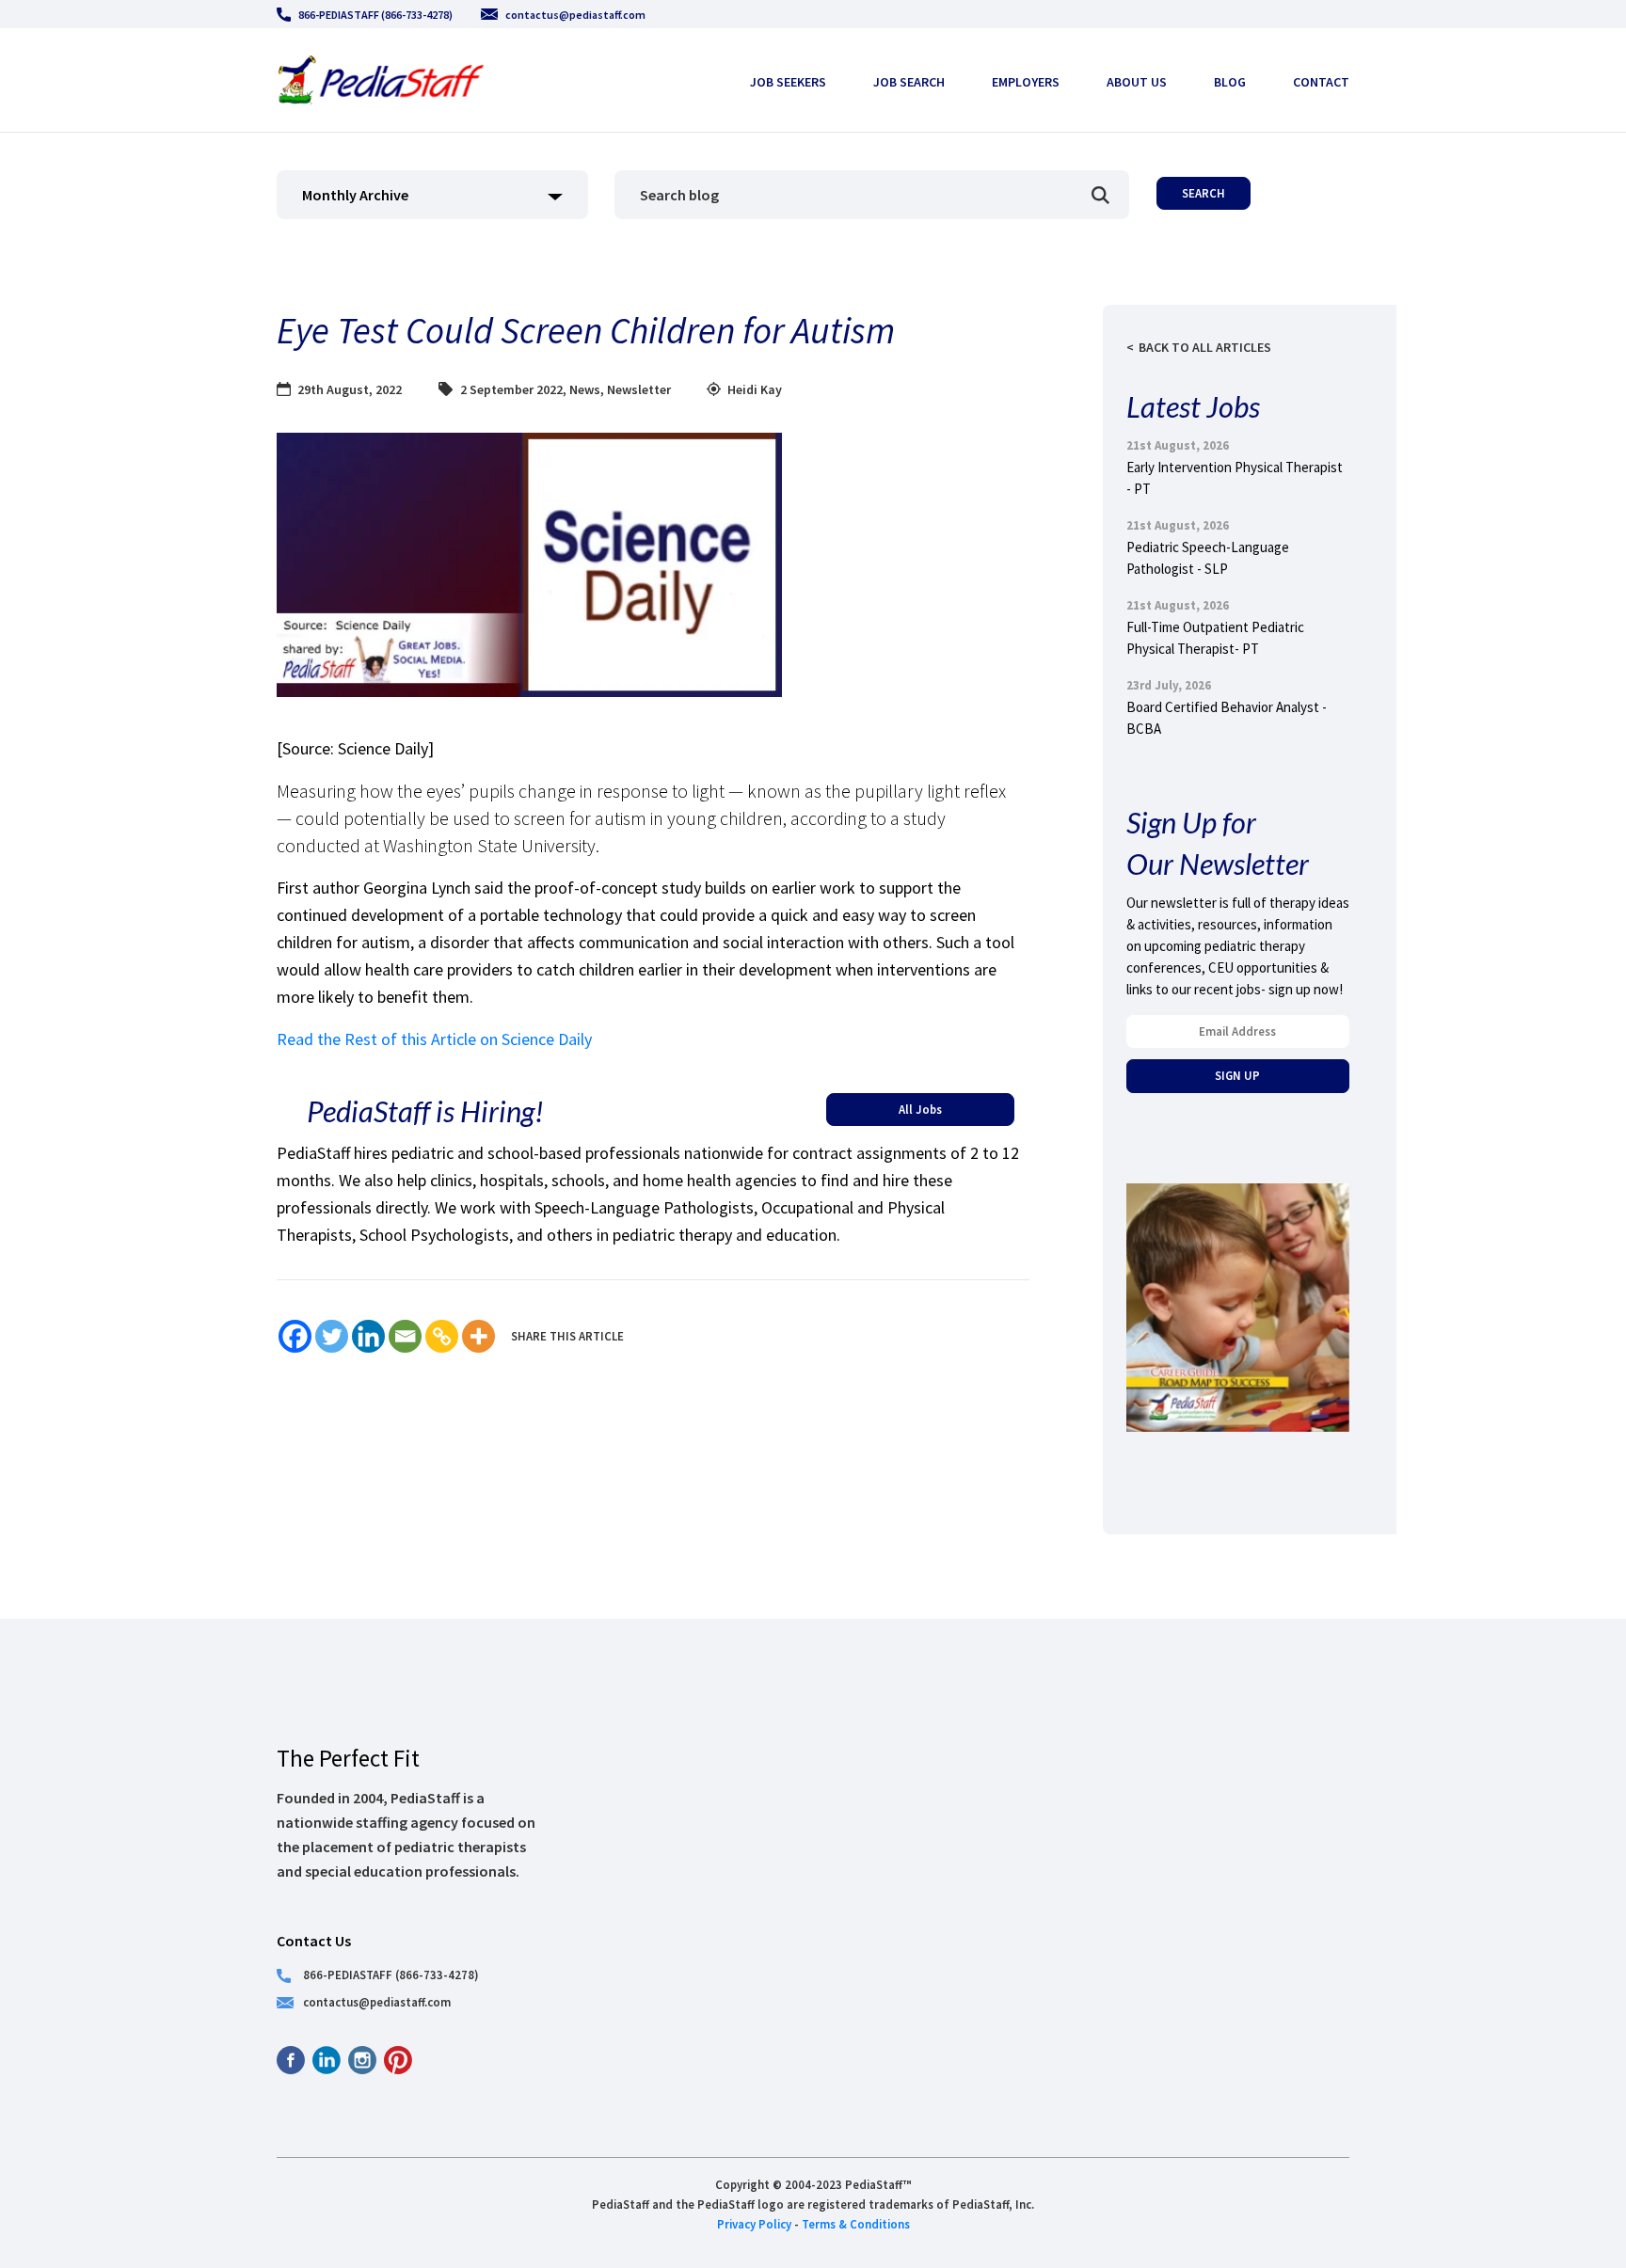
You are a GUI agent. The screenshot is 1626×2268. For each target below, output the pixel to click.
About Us (1137, 82)
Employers (1026, 82)
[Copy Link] (442, 1336)
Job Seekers (788, 82)
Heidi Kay (755, 389)
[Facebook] (295, 1336)
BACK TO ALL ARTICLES (1205, 347)
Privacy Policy (754, 2224)
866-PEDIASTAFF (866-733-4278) (375, 15)
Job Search (909, 82)
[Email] (405, 1336)
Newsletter (639, 389)
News (585, 389)
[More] (478, 1336)
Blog (1230, 82)
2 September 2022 (511, 389)
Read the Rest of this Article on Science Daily (434, 1039)
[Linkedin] (368, 1336)
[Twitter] (332, 1336)
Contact (1321, 82)
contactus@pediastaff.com (575, 15)
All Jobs (920, 1109)
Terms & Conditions (856, 2224)
